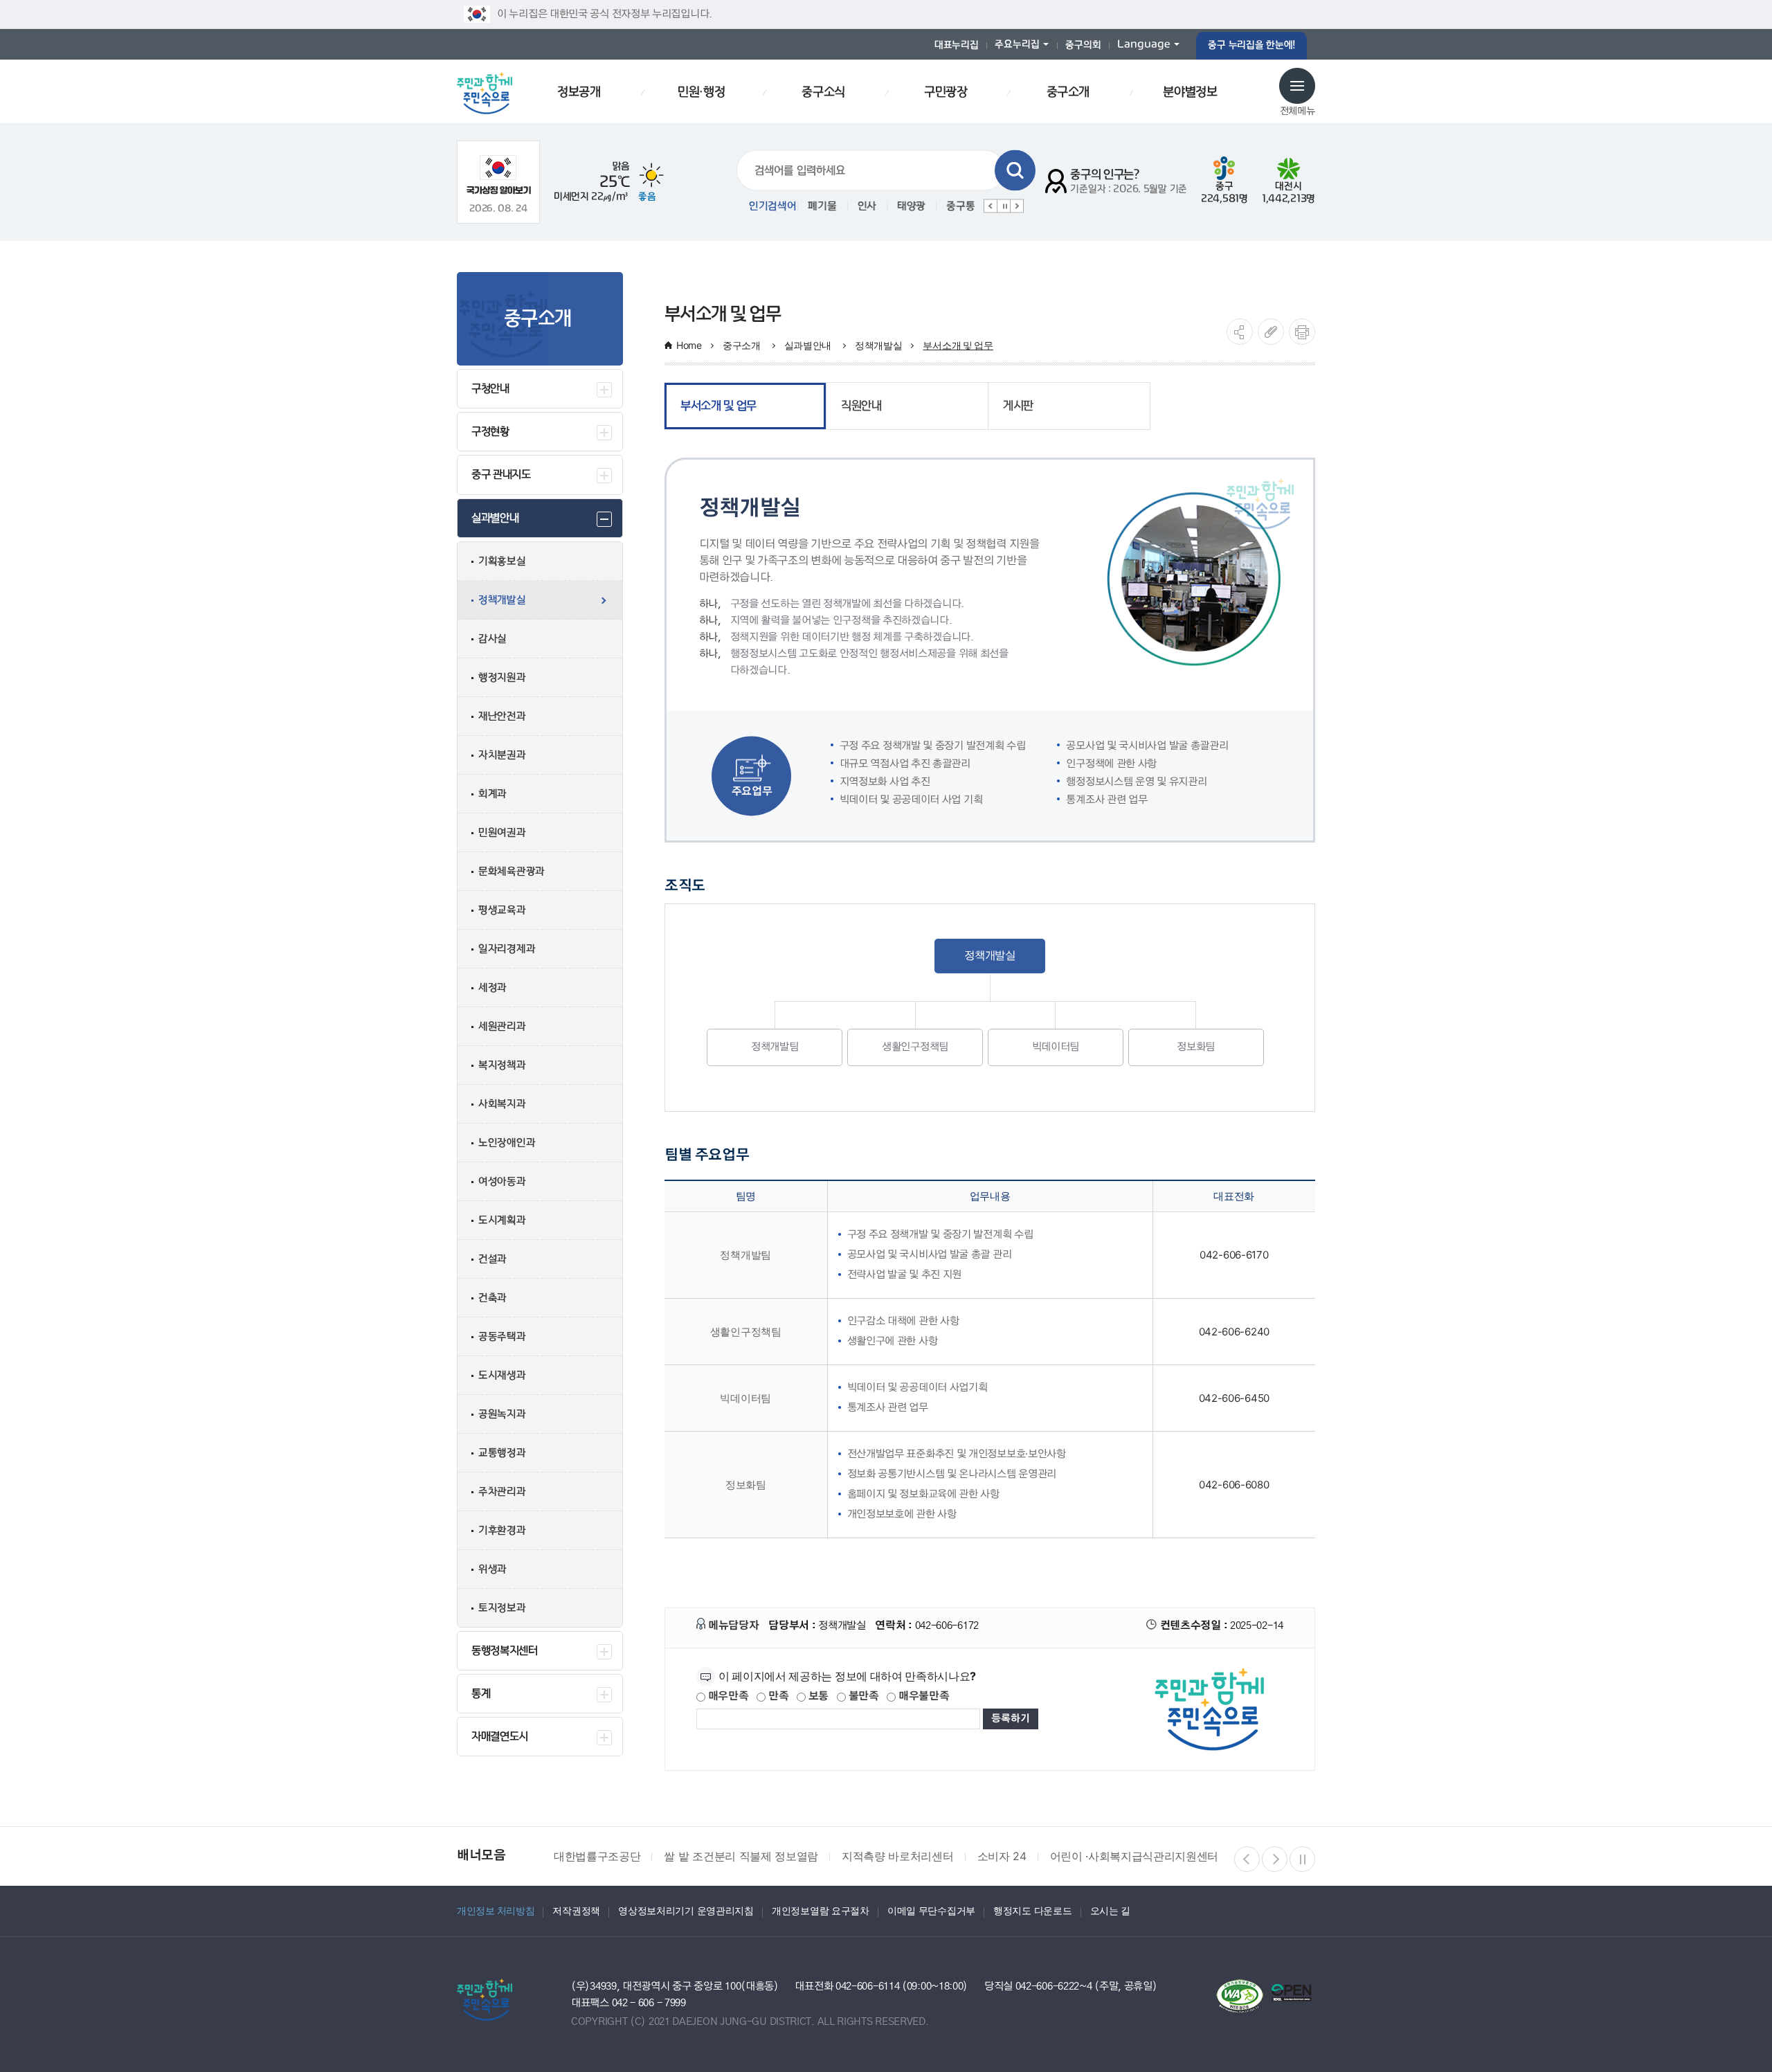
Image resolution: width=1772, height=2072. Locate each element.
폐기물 (820, 206)
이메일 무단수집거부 (931, 1910)
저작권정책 (576, 1910)
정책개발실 (879, 345)
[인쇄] (1302, 332)
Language (1144, 45)
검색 (1015, 171)
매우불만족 (922, 1696)
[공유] (1240, 332)
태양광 (909, 206)
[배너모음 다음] (1275, 1859)
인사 (865, 206)
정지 (1004, 206)
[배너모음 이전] (1247, 1859)
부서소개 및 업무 (958, 345)
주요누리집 (1017, 45)
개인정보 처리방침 (496, 1910)
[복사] (1271, 332)
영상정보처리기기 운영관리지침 (686, 1910)
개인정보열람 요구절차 (821, 1910)
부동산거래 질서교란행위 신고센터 (1217, 1856)
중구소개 (743, 345)
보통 (817, 1696)
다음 (1017, 206)
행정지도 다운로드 (1032, 1910)
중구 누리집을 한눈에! (1251, 45)
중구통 (958, 206)
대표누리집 (957, 45)
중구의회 (1083, 45)
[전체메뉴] (1297, 86)
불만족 (862, 1696)
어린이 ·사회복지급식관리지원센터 (1024, 1856)
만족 (777, 1696)
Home (689, 345)
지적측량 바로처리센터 (787, 1856)
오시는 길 (1111, 1910)
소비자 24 (891, 1856)
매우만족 (727, 1696)
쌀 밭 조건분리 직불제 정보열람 (631, 1856)
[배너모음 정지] (1302, 1859)
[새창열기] (499, 175)
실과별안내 (809, 345)
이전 (991, 206)
